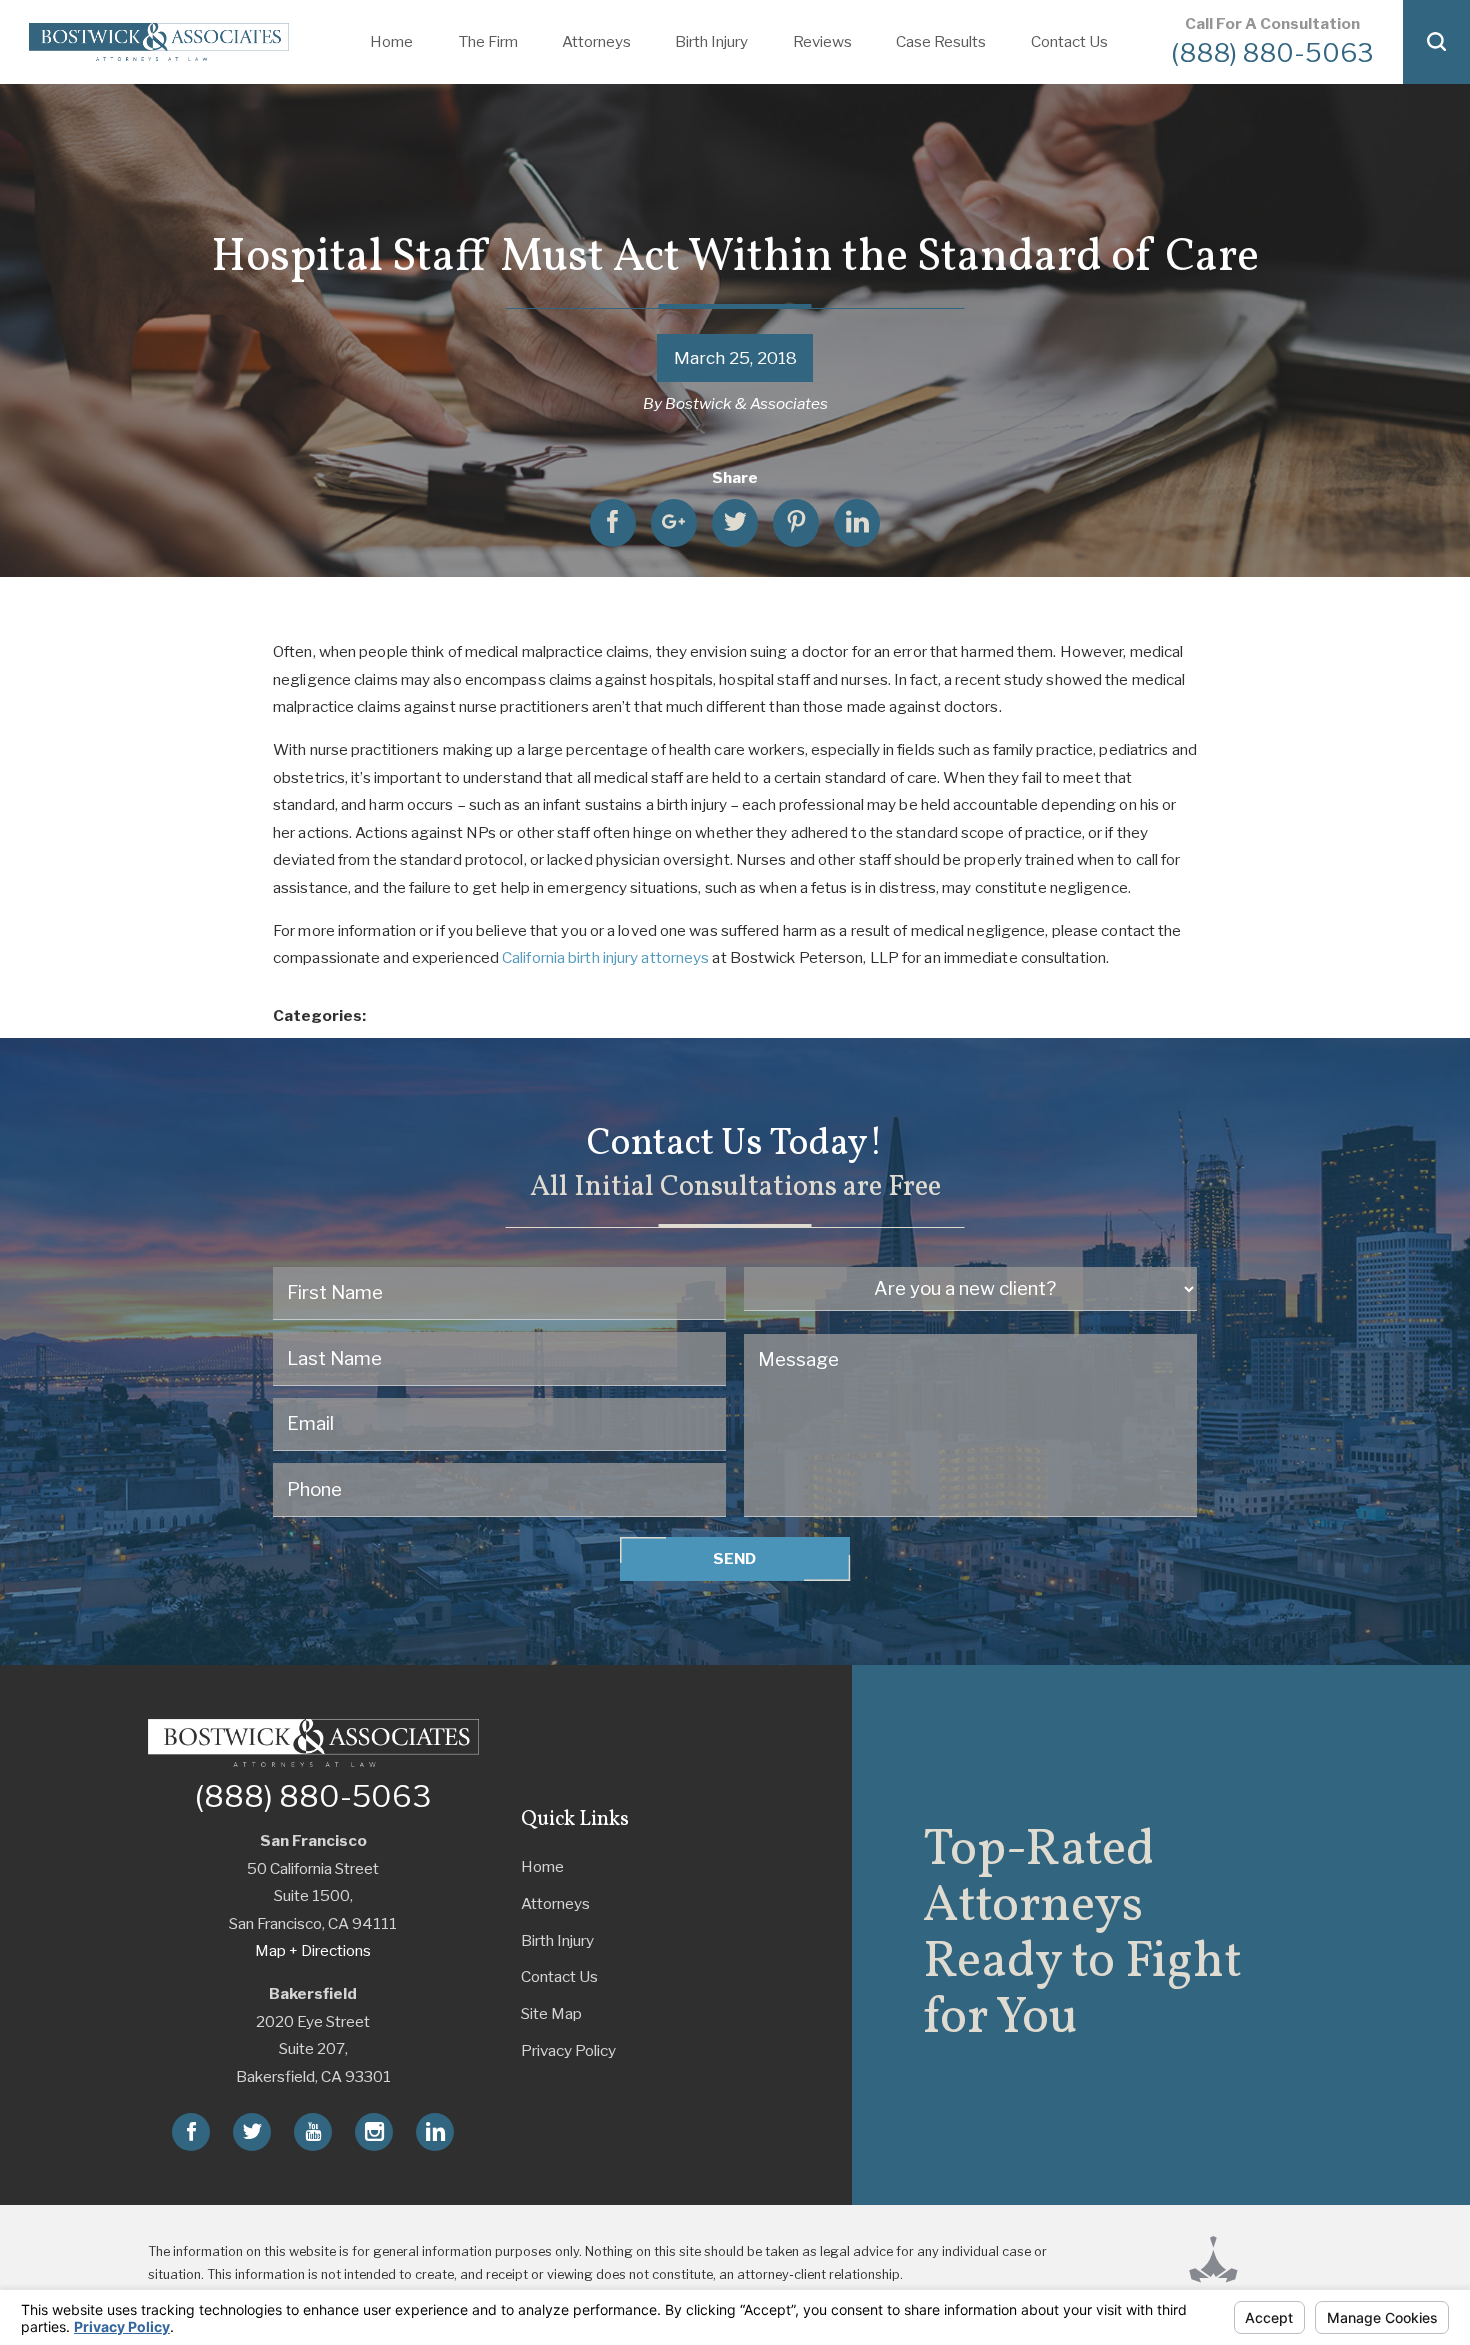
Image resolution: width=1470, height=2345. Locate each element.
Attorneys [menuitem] (596, 41)
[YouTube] (313, 2132)
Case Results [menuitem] (941, 41)
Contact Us (559, 1976)
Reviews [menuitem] (822, 41)
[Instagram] (374, 2132)
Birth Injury (557, 1940)
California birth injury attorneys (605, 957)
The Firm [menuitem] (488, 41)
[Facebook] (191, 2132)
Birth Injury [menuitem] (711, 41)
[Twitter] (252, 2132)
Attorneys (555, 1903)
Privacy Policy (568, 2050)
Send (734, 1558)
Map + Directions (313, 1950)
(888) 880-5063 (1272, 52)
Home (542, 1866)
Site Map (551, 2013)
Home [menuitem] (391, 41)
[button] (1436, 42)
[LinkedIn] (435, 2132)
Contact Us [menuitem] (1069, 41)
